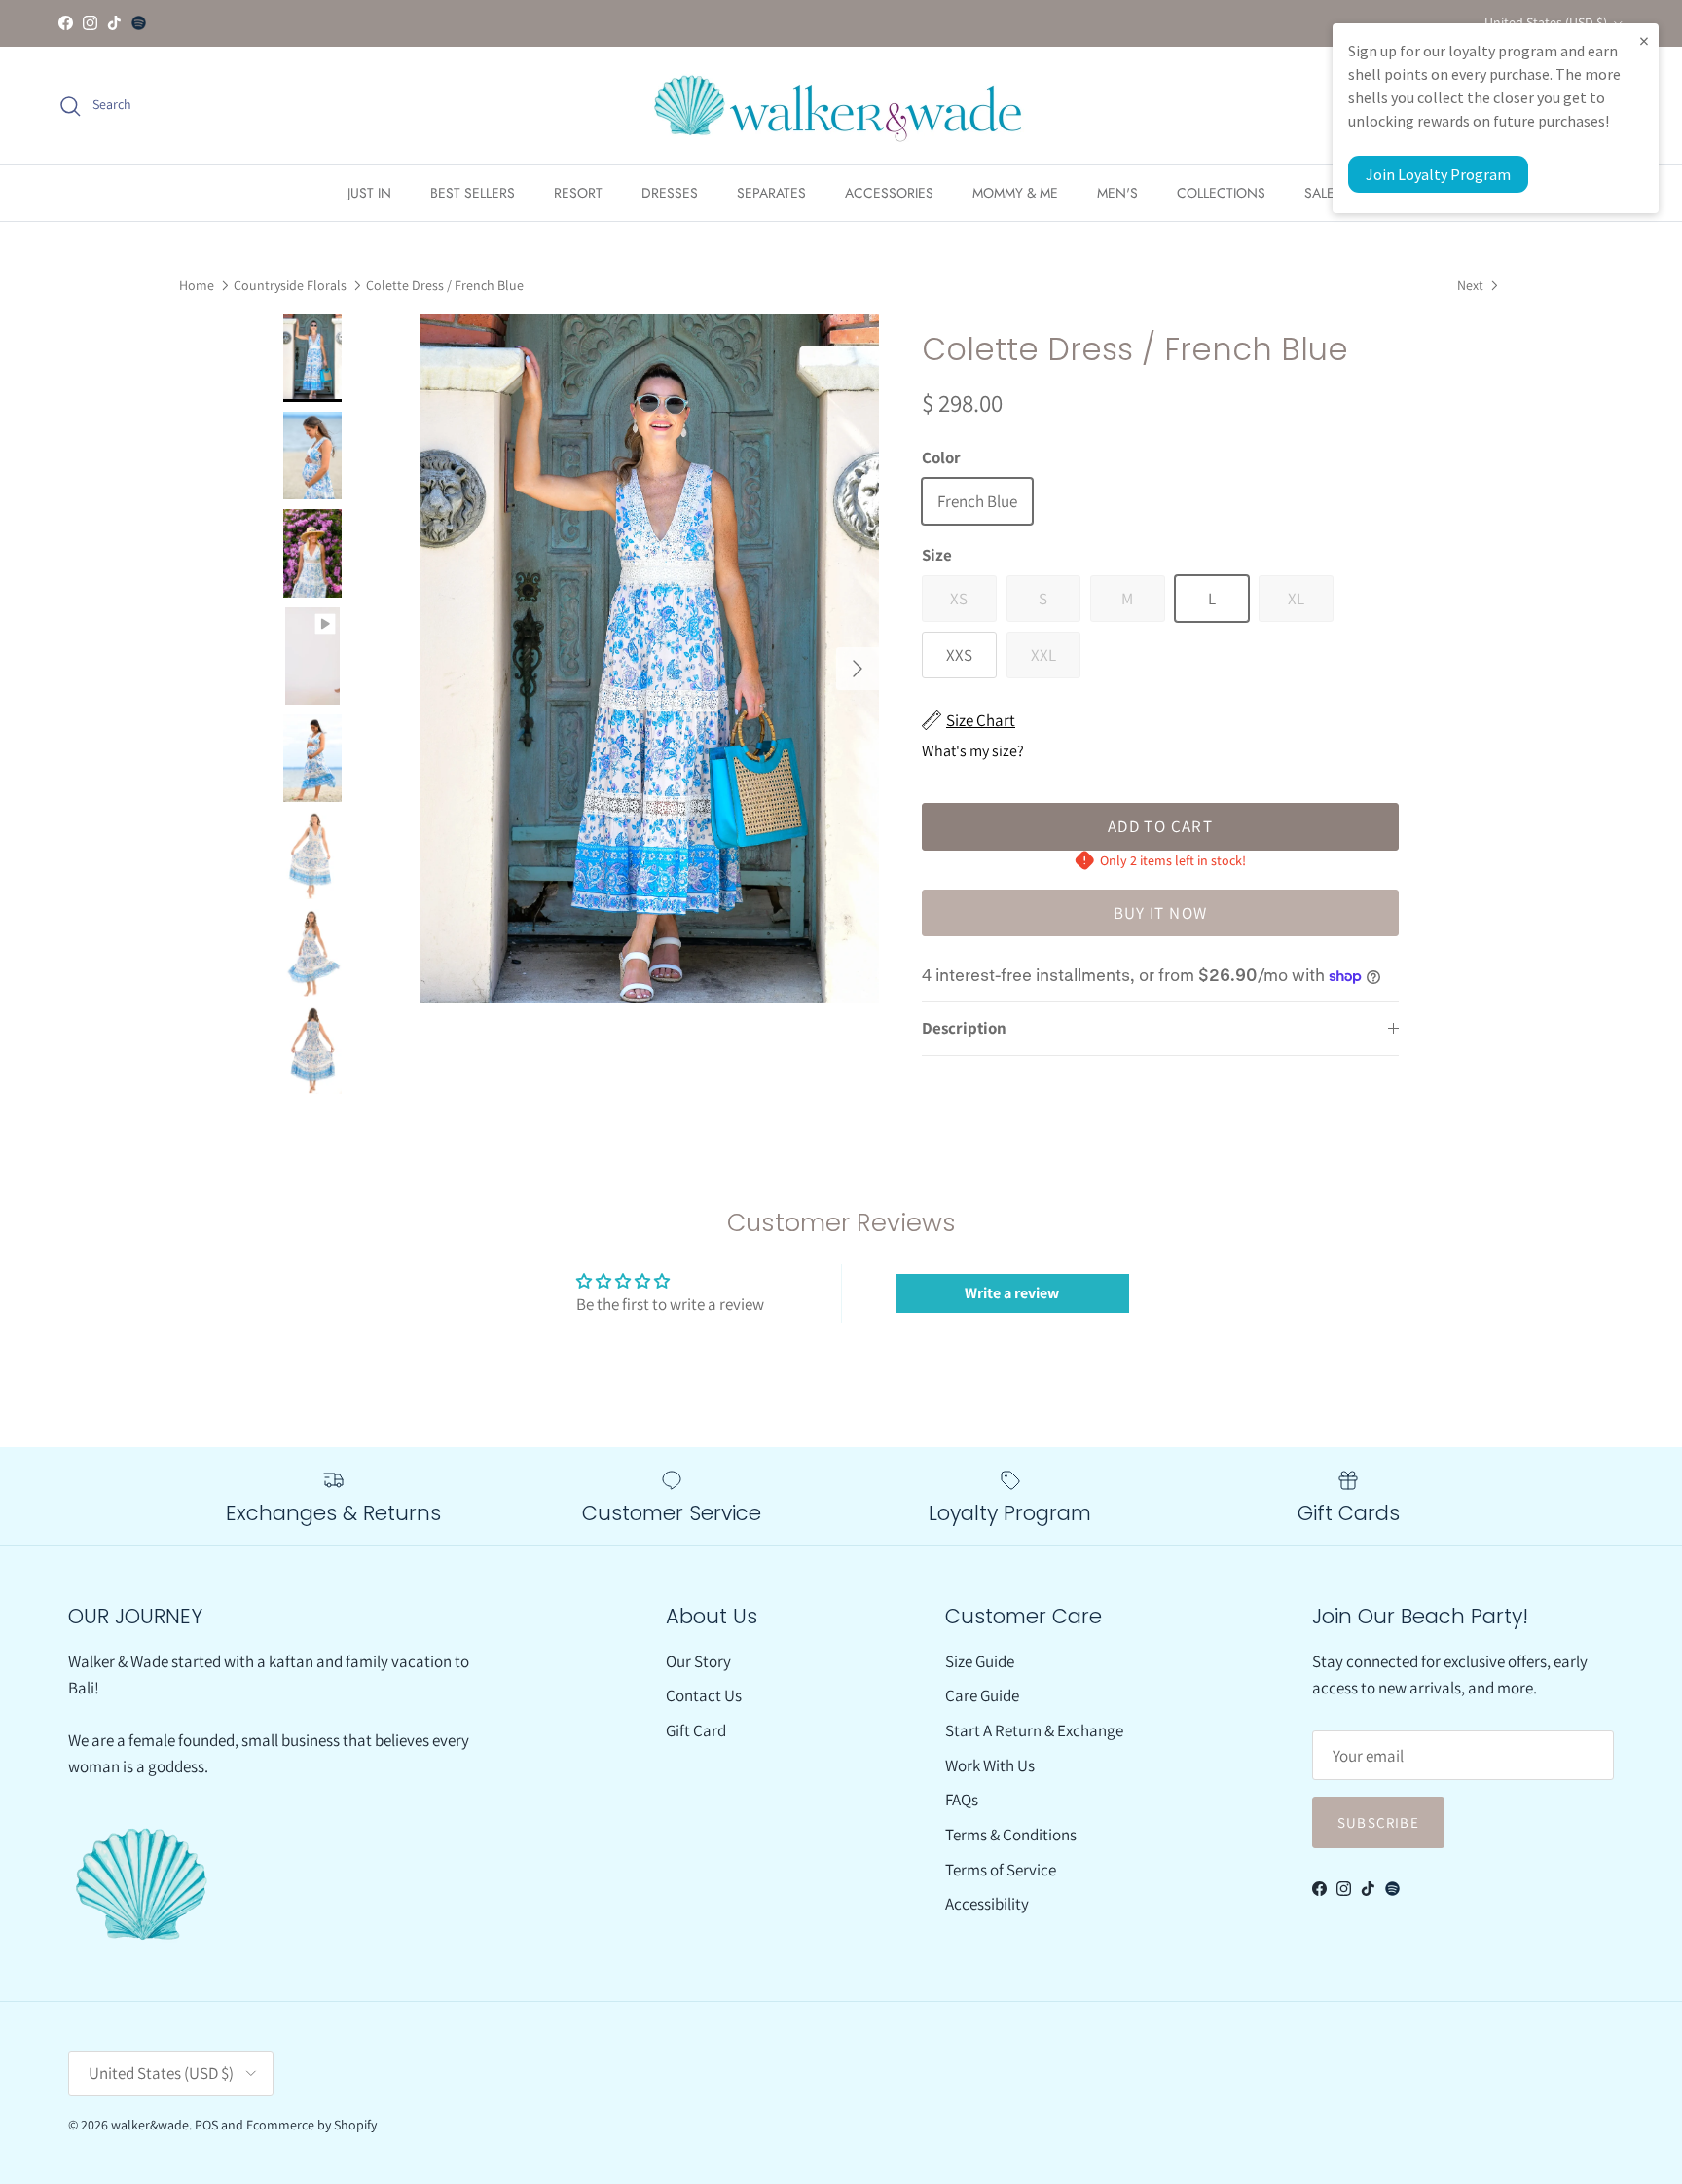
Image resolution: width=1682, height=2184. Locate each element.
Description (964, 1028)
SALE (1319, 193)
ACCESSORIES (889, 193)
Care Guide (982, 1695)
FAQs (962, 1800)
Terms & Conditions (1011, 1835)
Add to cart (1160, 826)
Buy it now (1161, 913)
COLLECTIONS (1221, 193)
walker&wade (150, 2125)
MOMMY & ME (1015, 193)
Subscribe (1378, 1822)
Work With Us (990, 1765)
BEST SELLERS (473, 193)
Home (197, 285)
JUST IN (369, 193)
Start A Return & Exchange (1034, 1730)
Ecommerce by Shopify (311, 2125)
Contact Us (704, 1695)
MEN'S (1117, 193)
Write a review (1012, 1293)
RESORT (578, 193)
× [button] (1644, 40)
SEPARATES (771, 193)
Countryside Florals (290, 285)
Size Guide (980, 1661)
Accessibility (987, 1904)
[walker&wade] (841, 106)
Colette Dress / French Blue (445, 285)
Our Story (698, 1661)
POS (206, 2125)
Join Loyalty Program (1438, 174)
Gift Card (696, 1730)
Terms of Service (1001, 1870)
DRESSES (670, 193)
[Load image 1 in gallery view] (649, 659)
